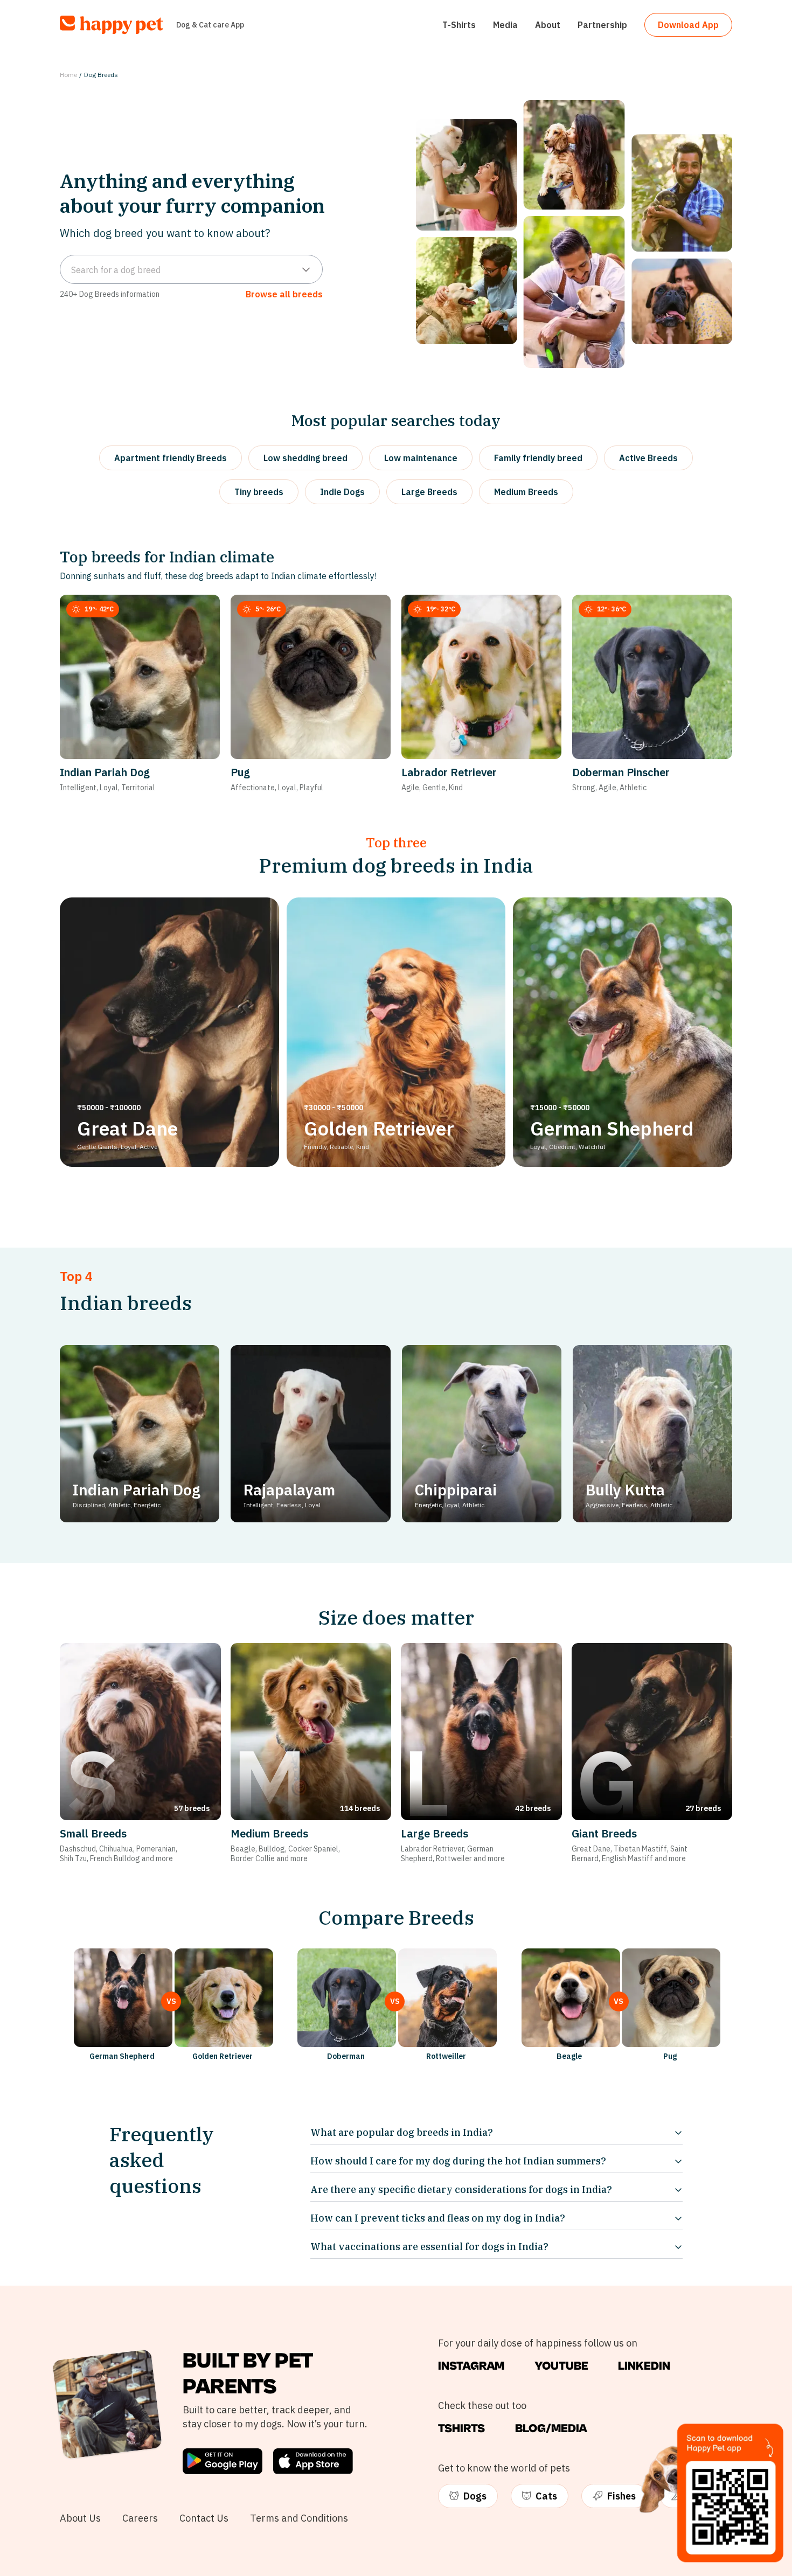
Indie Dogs (342, 492)
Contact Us (204, 2518)
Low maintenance (421, 458)
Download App (688, 25)
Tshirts (461, 2429)
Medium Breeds (526, 492)
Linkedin (644, 2366)
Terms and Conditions (299, 2518)
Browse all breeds (284, 294)
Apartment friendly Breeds (171, 458)
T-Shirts (459, 25)
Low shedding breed (305, 458)
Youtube (561, 2366)
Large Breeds (429, 492)
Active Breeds (648, 458)
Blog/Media (551, 2429)
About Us (80, 2518)
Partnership (602, 25)
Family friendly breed (538, 458)
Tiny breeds (259, 492)
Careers (140, 2518)
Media (505, 25)
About (548, 25)
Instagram (471, 2366)
